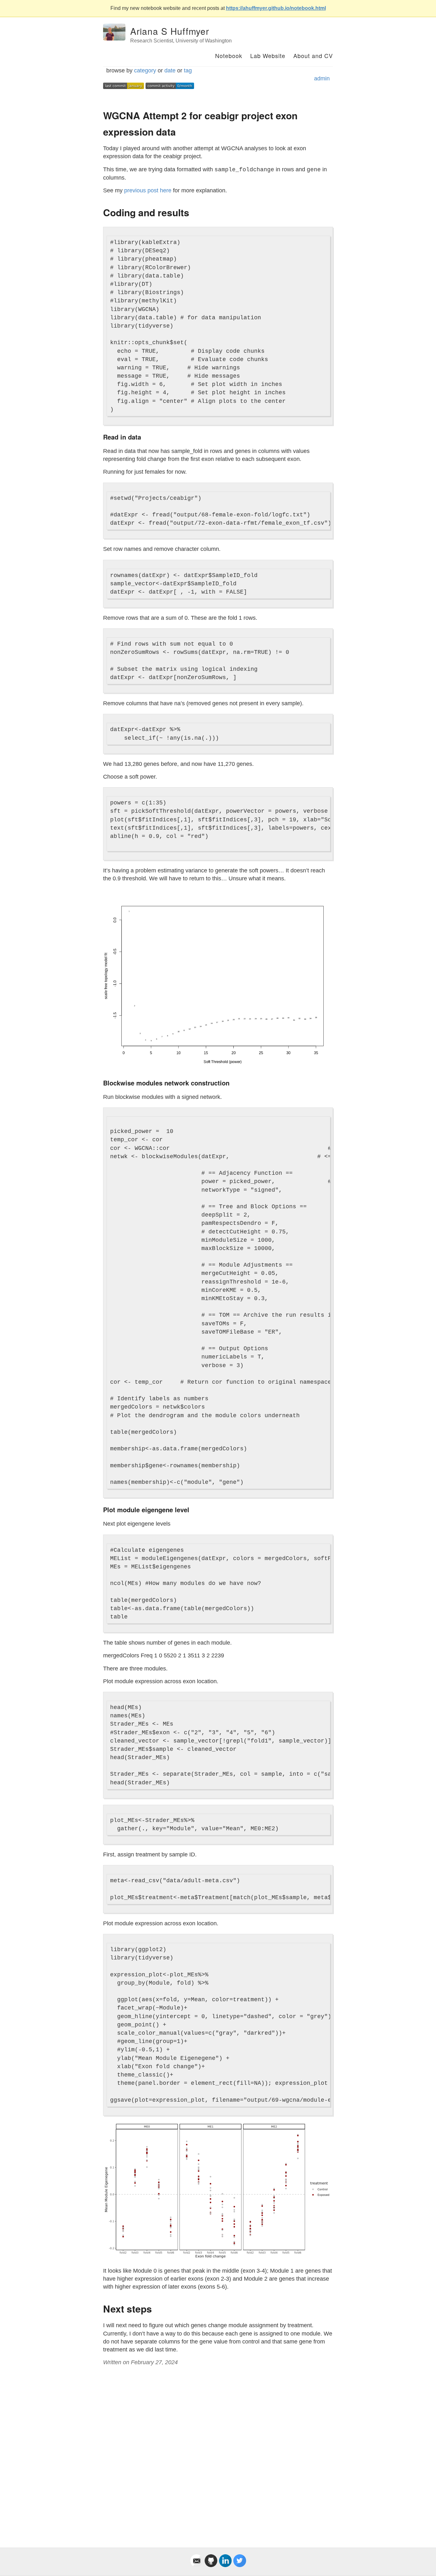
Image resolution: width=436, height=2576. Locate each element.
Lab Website (268, 56)
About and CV (313, 56)
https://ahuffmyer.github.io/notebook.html (276, 8)
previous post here (148, 190)
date (170, 70)
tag (188, 70)
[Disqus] (218, 2449)
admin (322, 78)
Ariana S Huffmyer (170, 31)
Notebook (229, 56)
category (145, 70)
